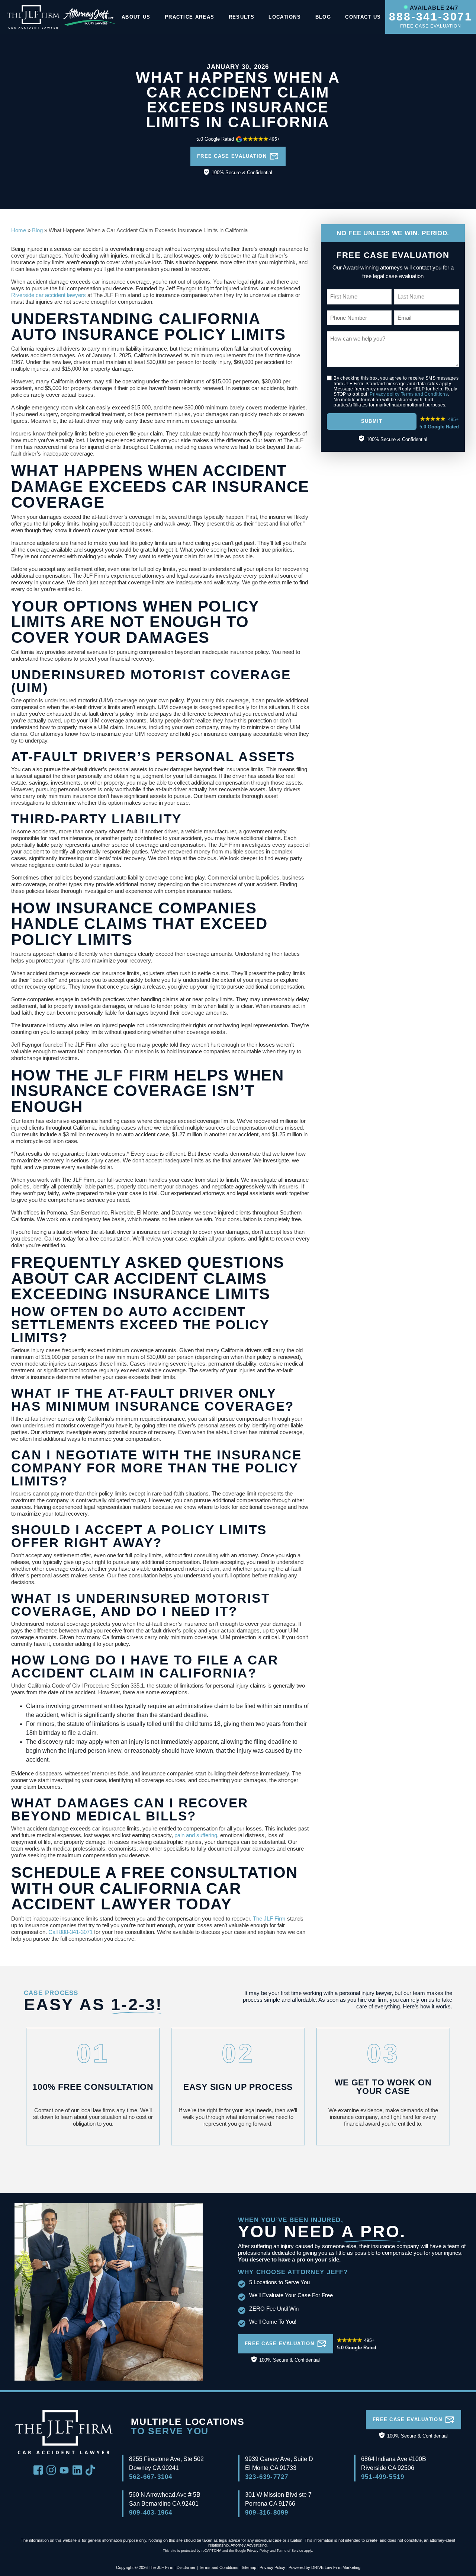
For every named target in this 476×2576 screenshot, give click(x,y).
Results (242, 17)
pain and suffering (196, 1835)
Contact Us (363, 17)
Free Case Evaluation (232, 156)
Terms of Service (290, 2551)
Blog (323, 17)
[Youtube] (64, 2470)
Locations (285, 17)
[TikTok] (90, 2469)
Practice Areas (189, 17)
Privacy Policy (258, 2551)
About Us (136, 17)
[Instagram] (51, 2469)
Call (53, 1932)
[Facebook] (38, 2469)
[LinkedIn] (77, 2469)
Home (19, 230)
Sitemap (249, 2567)
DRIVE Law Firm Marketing (336, 2567)
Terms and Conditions (424, 394)
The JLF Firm (269, 1919)
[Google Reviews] (238, 143)
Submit (372, 421)
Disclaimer (186, 2567)
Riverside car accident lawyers (49, 295)
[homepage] (33, 17)
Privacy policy (385, 394)
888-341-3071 (431, 17)
